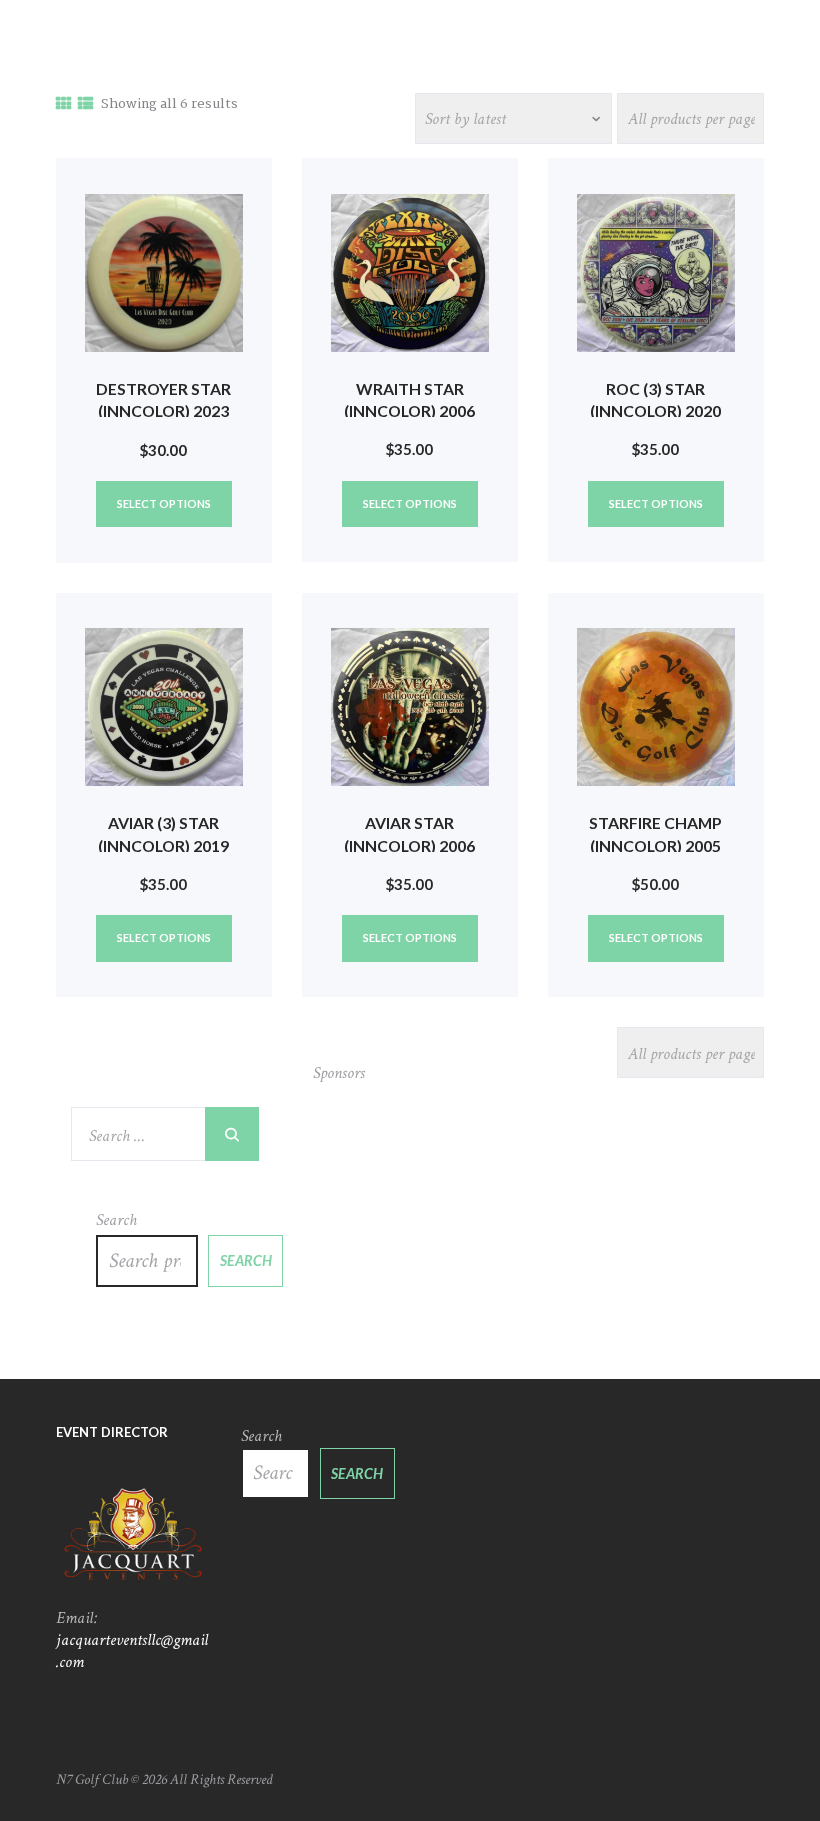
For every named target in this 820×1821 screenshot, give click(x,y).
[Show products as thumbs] (63, 105)
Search (116, 1220)
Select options (164, 503)
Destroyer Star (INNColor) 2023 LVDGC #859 (163, 411)
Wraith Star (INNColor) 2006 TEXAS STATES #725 (409, 411)
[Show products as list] (85, 105)
